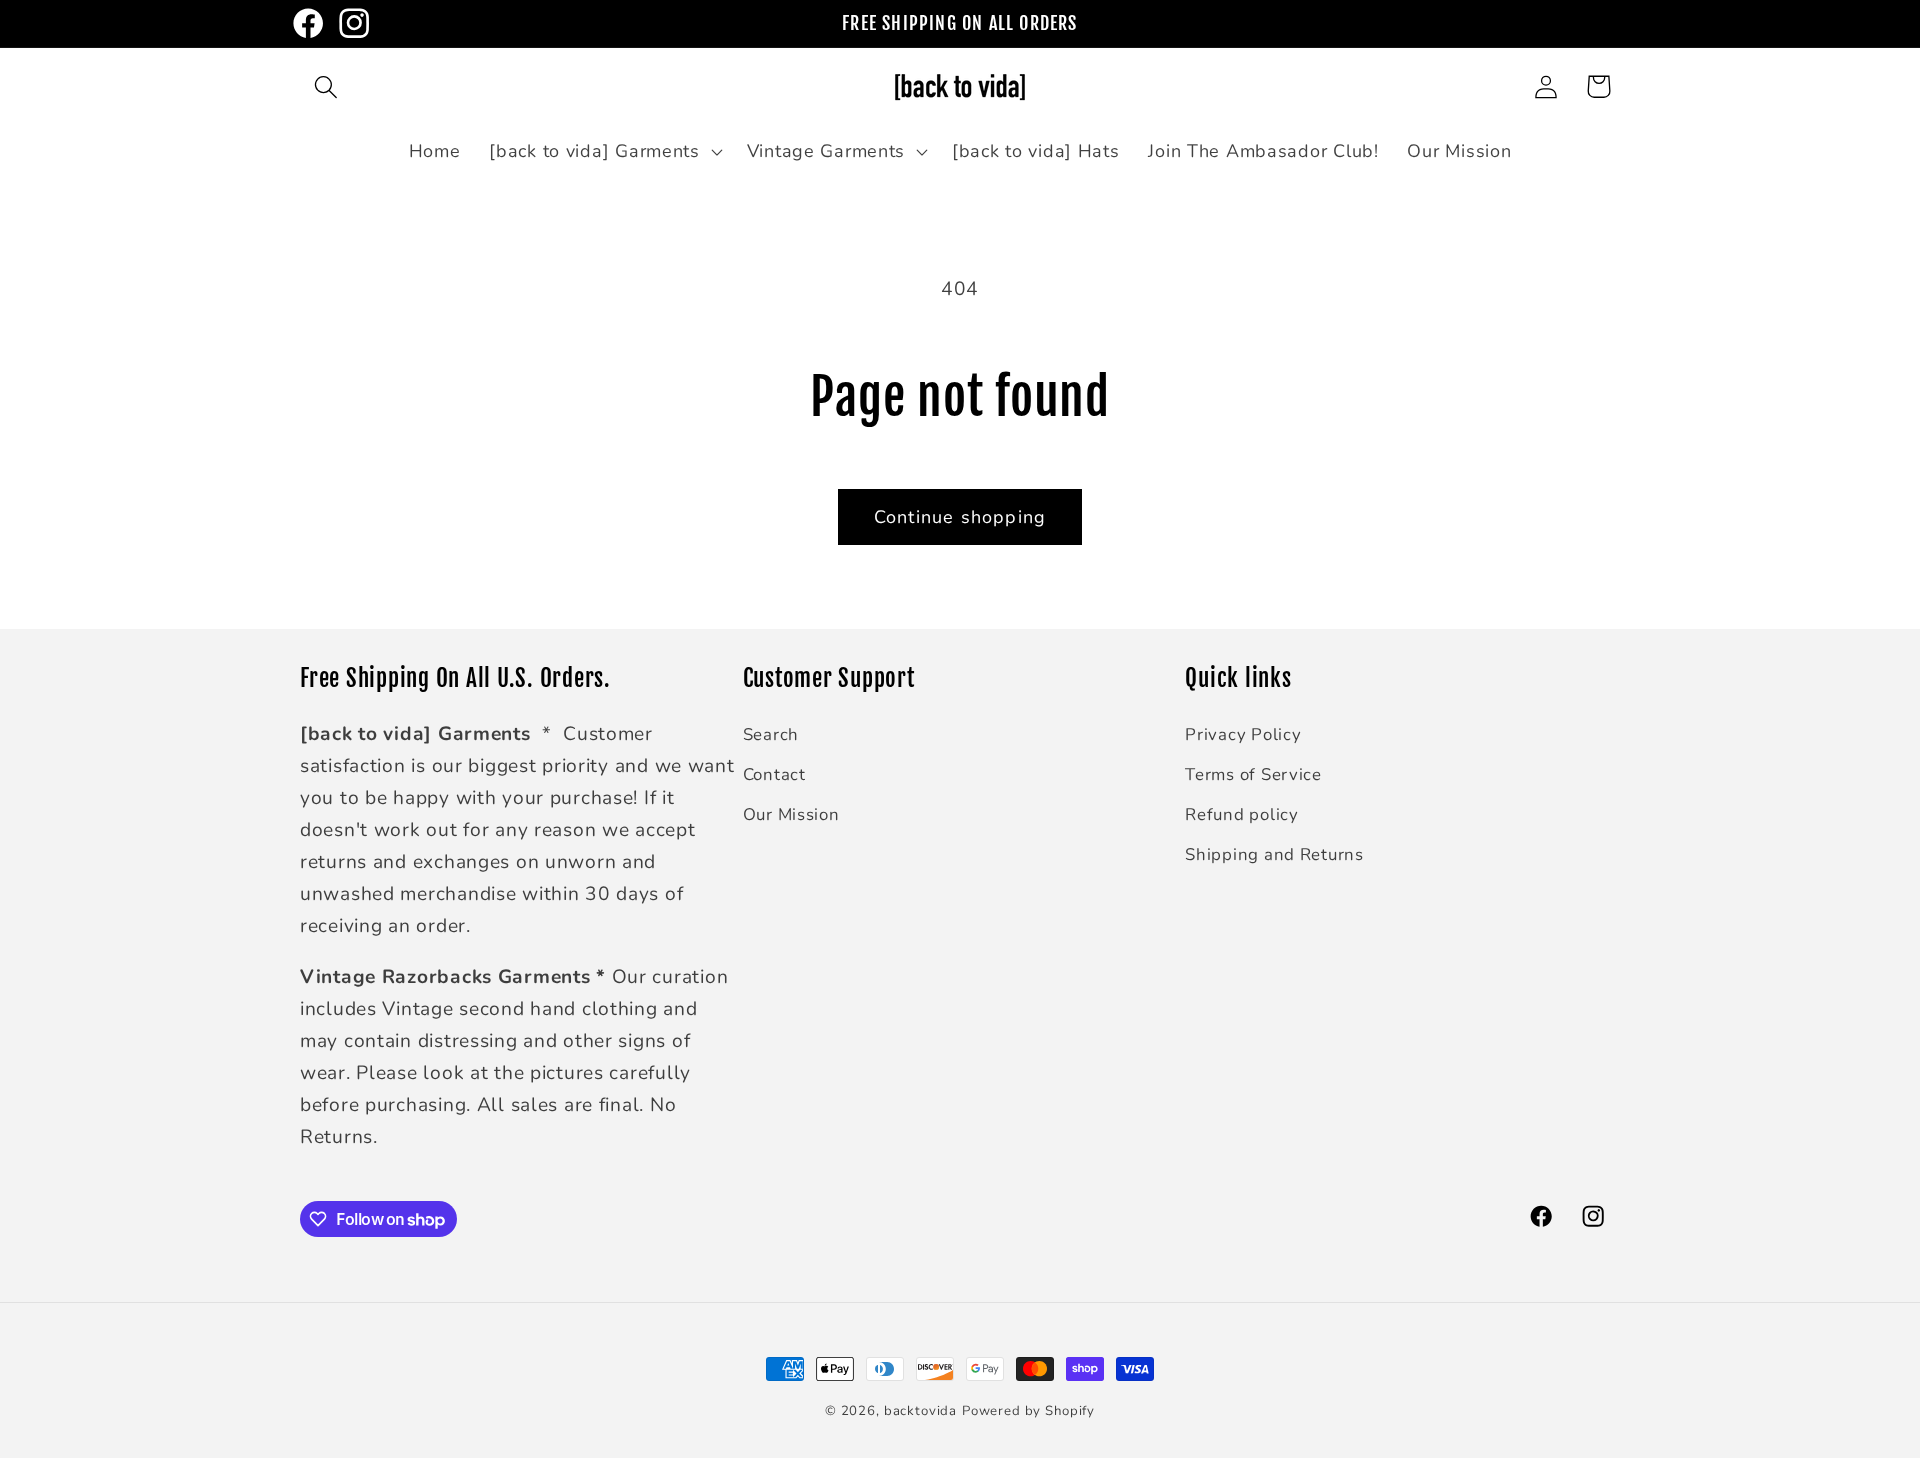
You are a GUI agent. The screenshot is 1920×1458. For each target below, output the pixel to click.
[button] (326, 86)
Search (771, 734)
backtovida (920, 1411)
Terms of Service (1253, 774)
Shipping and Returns (1274, 854)
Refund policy (1241, 814)
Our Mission (791, 814)
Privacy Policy (1243, 734)
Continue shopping (960, 517)
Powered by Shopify (1028, 1411)
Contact (774, 774)
